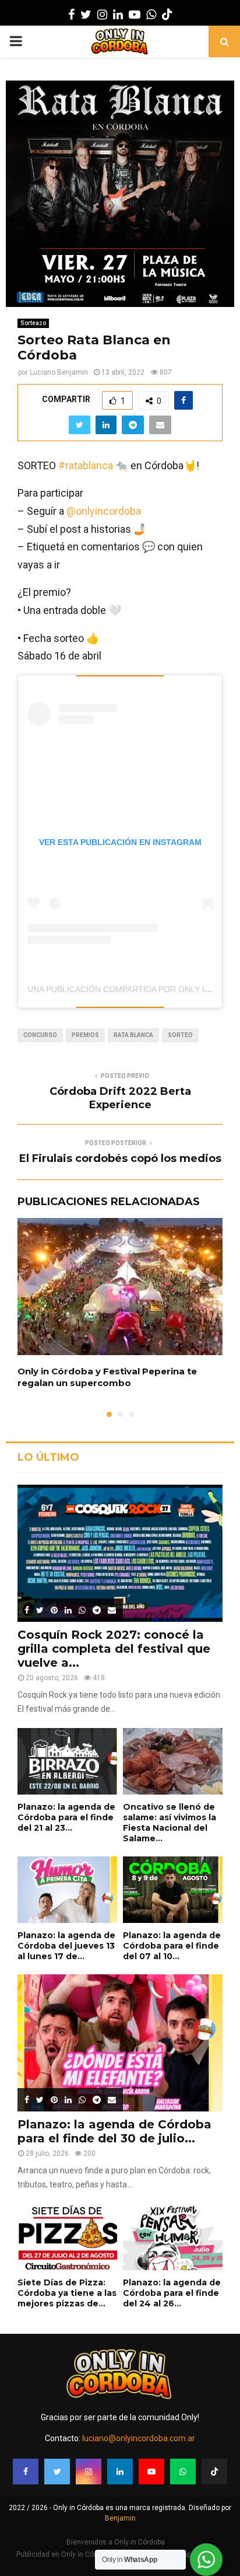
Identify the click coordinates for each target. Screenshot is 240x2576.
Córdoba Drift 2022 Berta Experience (120, 1098)
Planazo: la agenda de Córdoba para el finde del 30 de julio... (114, 2131)
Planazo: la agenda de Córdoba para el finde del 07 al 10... (172, 1946)
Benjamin (120, 2518)
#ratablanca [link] (86, 465)
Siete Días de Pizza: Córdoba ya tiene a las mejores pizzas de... (67, 2293)
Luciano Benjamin (59, 372)
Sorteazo (33, 323)
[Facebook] (26, 2472)
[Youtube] (151, 2472)
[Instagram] (89, 2472)
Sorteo (180, 1035)
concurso (40, 1035)
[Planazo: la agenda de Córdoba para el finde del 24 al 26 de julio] (173, 2237)
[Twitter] (57, 2472)
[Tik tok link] (167, 15)
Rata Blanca (133, 1035)
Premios (85, 1035)
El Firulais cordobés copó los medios (120, 1158)
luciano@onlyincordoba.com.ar (139, 2438)
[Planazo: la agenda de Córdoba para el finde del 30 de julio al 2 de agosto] (120, 2043)
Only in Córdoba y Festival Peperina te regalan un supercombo (107, 1377)
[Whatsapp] (183, 2472)
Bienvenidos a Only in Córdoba (116, 2542)
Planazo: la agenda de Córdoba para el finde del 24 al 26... (172, 2293)
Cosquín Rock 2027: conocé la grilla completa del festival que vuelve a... (114, 1649)
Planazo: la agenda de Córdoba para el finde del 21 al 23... (66, 1817)
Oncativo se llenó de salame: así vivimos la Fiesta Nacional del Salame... (170, 1823)
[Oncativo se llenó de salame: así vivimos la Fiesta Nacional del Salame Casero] (173, 1761)
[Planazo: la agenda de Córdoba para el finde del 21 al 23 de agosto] (67, 1761)
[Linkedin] (120, 2472)
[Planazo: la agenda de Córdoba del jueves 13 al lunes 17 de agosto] (67, 1890)
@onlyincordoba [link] (104, 511)
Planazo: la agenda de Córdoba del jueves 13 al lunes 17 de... (66, 1946)
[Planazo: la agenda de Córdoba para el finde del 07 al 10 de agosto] (173, 1890)
